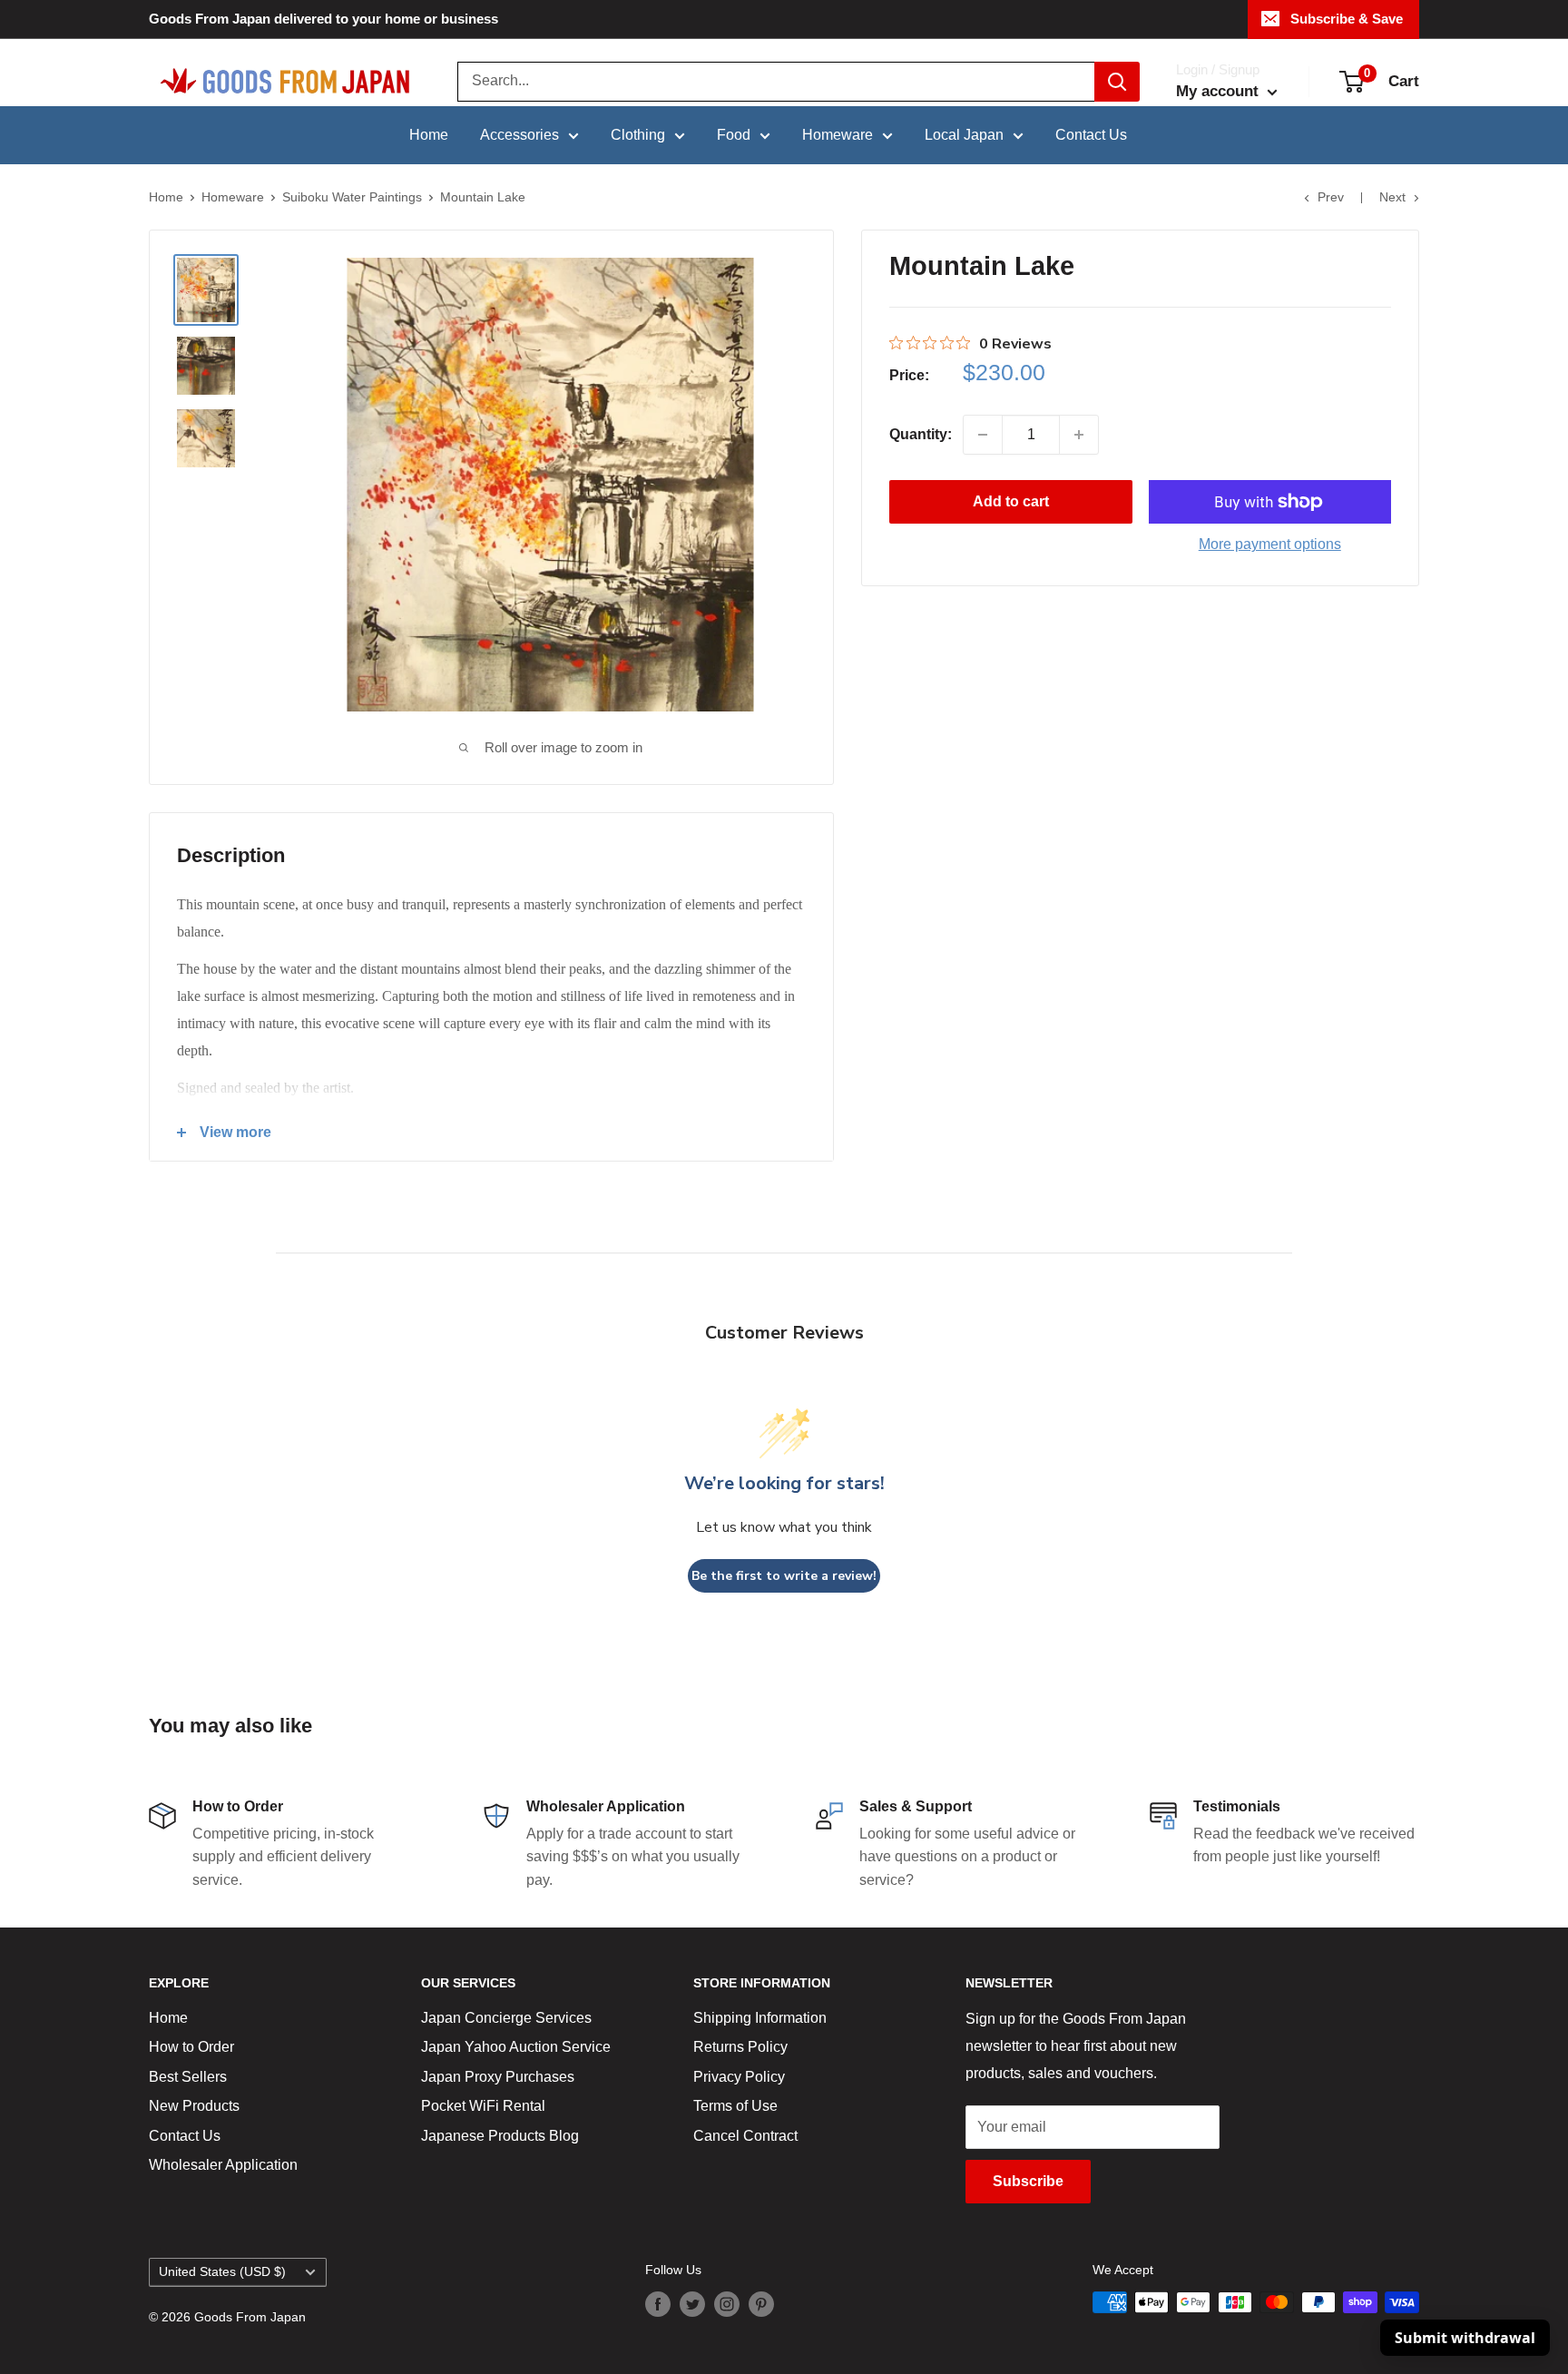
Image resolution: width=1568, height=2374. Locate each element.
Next (1392, 197)
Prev (1331, 197)
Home (429, 135)
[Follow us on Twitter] (692, 2304)
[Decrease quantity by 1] (983, 435)
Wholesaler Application (223, 2165)
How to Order (191, 2047)
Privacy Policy (739, 2077)
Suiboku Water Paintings (352, 197)
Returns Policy (740, 2047)
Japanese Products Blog (500, 2136)
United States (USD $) (222, 2272)
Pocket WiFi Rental (483, 2106)
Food (734, 135)
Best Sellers (188, 2077)
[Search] (1117, 82)
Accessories (519, 135)
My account (1220, 91)
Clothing (638, 135)
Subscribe (1028, 2181)
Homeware (838, 135)
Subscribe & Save (1347, 19)
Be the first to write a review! (784, 1576)
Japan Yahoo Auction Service (516, 2047)
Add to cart (1011, 501)
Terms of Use (735, 2106)
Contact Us (1091, 135)
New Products (194, 2106)
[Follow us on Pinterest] (761, 2304)
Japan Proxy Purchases (498, 2077)
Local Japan (964, 135)
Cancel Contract (745, 2136)
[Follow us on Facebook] (658, 2304)
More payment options (1270, 544)
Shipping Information (760, 2018)
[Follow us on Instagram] (727, 2304)
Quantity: (921, 434)
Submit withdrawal (1465, 2338)
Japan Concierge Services (506, 2018)
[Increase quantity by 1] (1079, 435)
